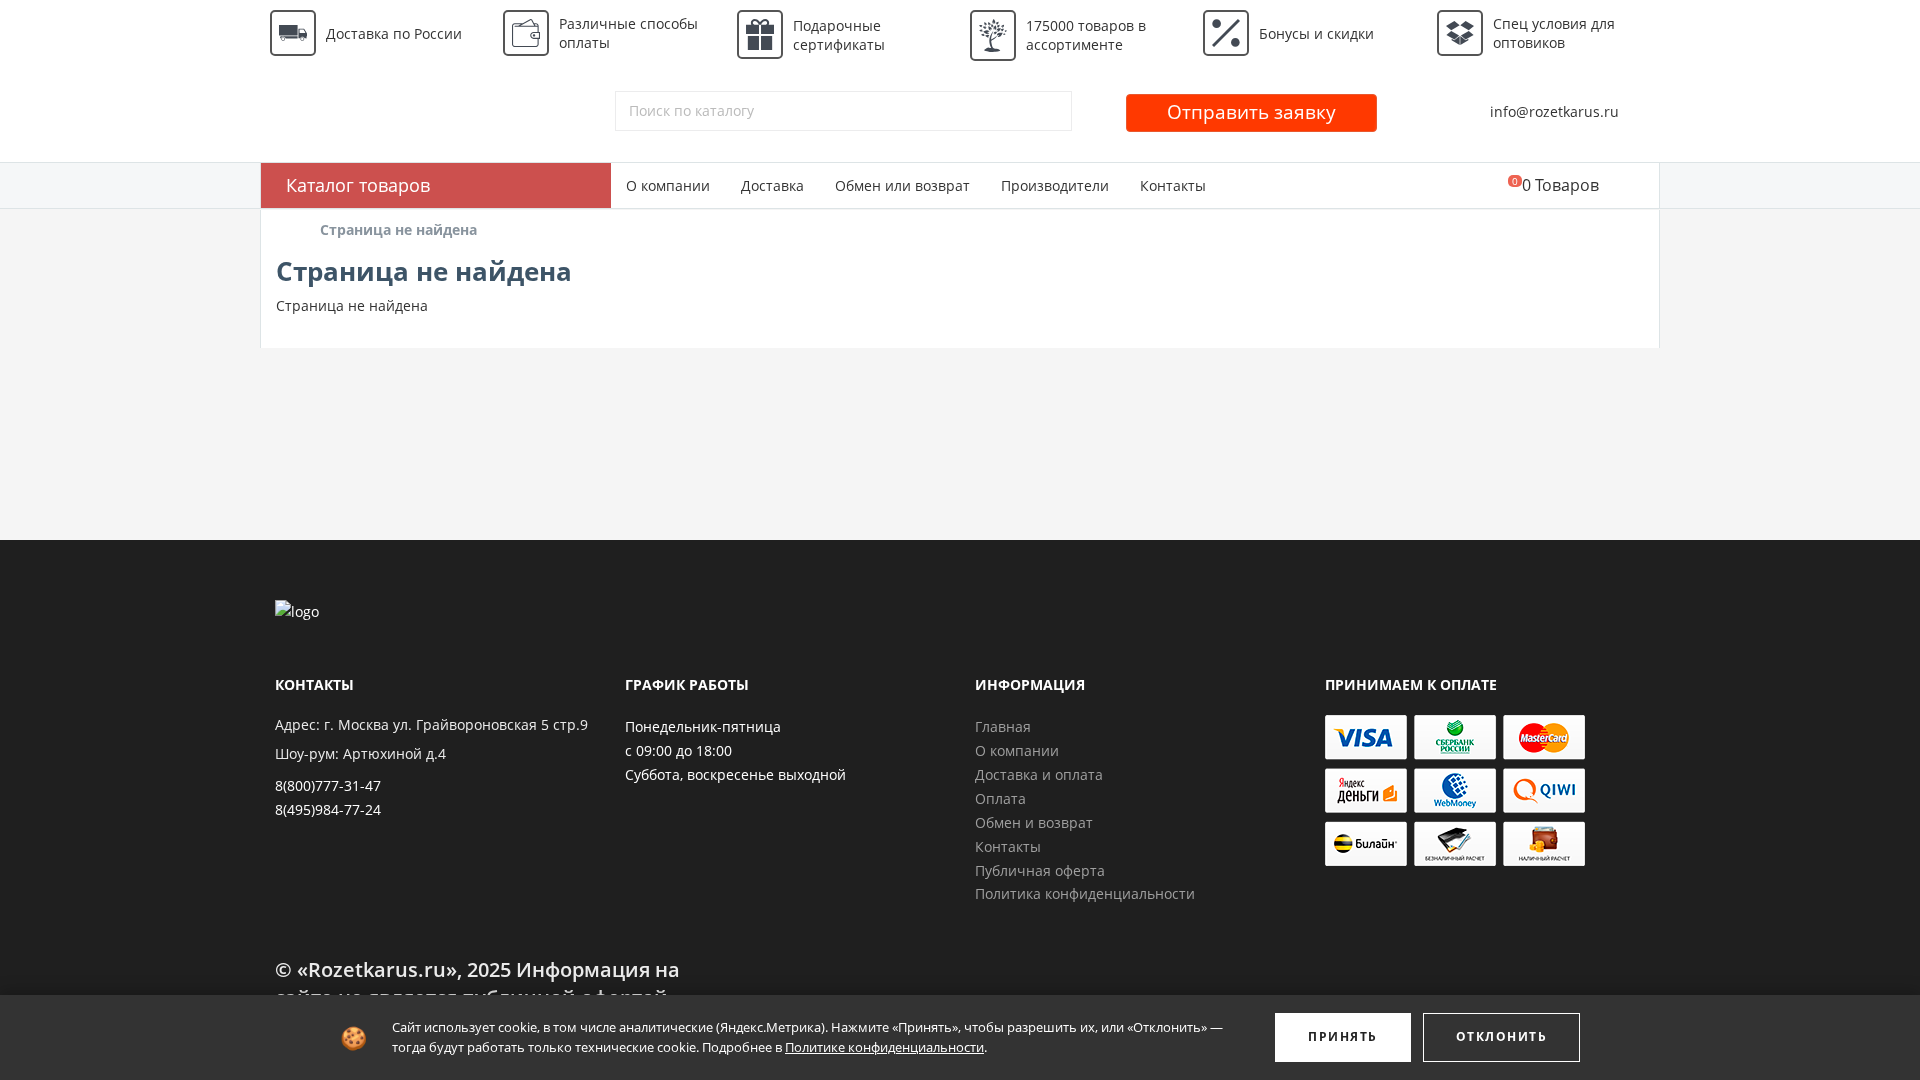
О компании (668, 185)
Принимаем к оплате (1411, 684)
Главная (1003, 726)
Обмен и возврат (1034, 822)
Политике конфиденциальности (884, 1047)
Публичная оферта (1040, 870)
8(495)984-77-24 (328, 809)
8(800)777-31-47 (328, 785)
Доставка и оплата (1039, 774)
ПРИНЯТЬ (1343, 1036)
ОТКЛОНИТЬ (1502, 1036)
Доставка (772, 185)
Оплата (1000, 798)
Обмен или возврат (902, 185)
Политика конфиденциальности (1085, 893)
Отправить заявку (1251, 112)
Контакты (1173, 185)
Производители (1055, 185)
